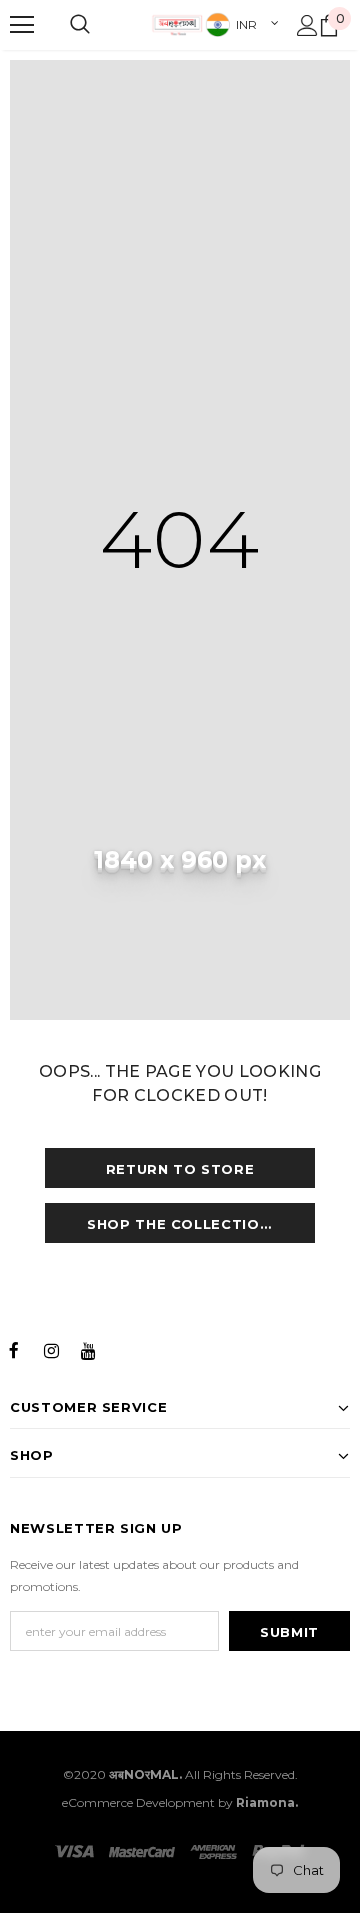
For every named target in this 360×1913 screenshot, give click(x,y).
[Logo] (177, 25)
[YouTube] (88, 1349)
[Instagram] (51, 1349)
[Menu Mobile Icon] (22, 25)
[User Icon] (307, 25)
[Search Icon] (80, 25)
